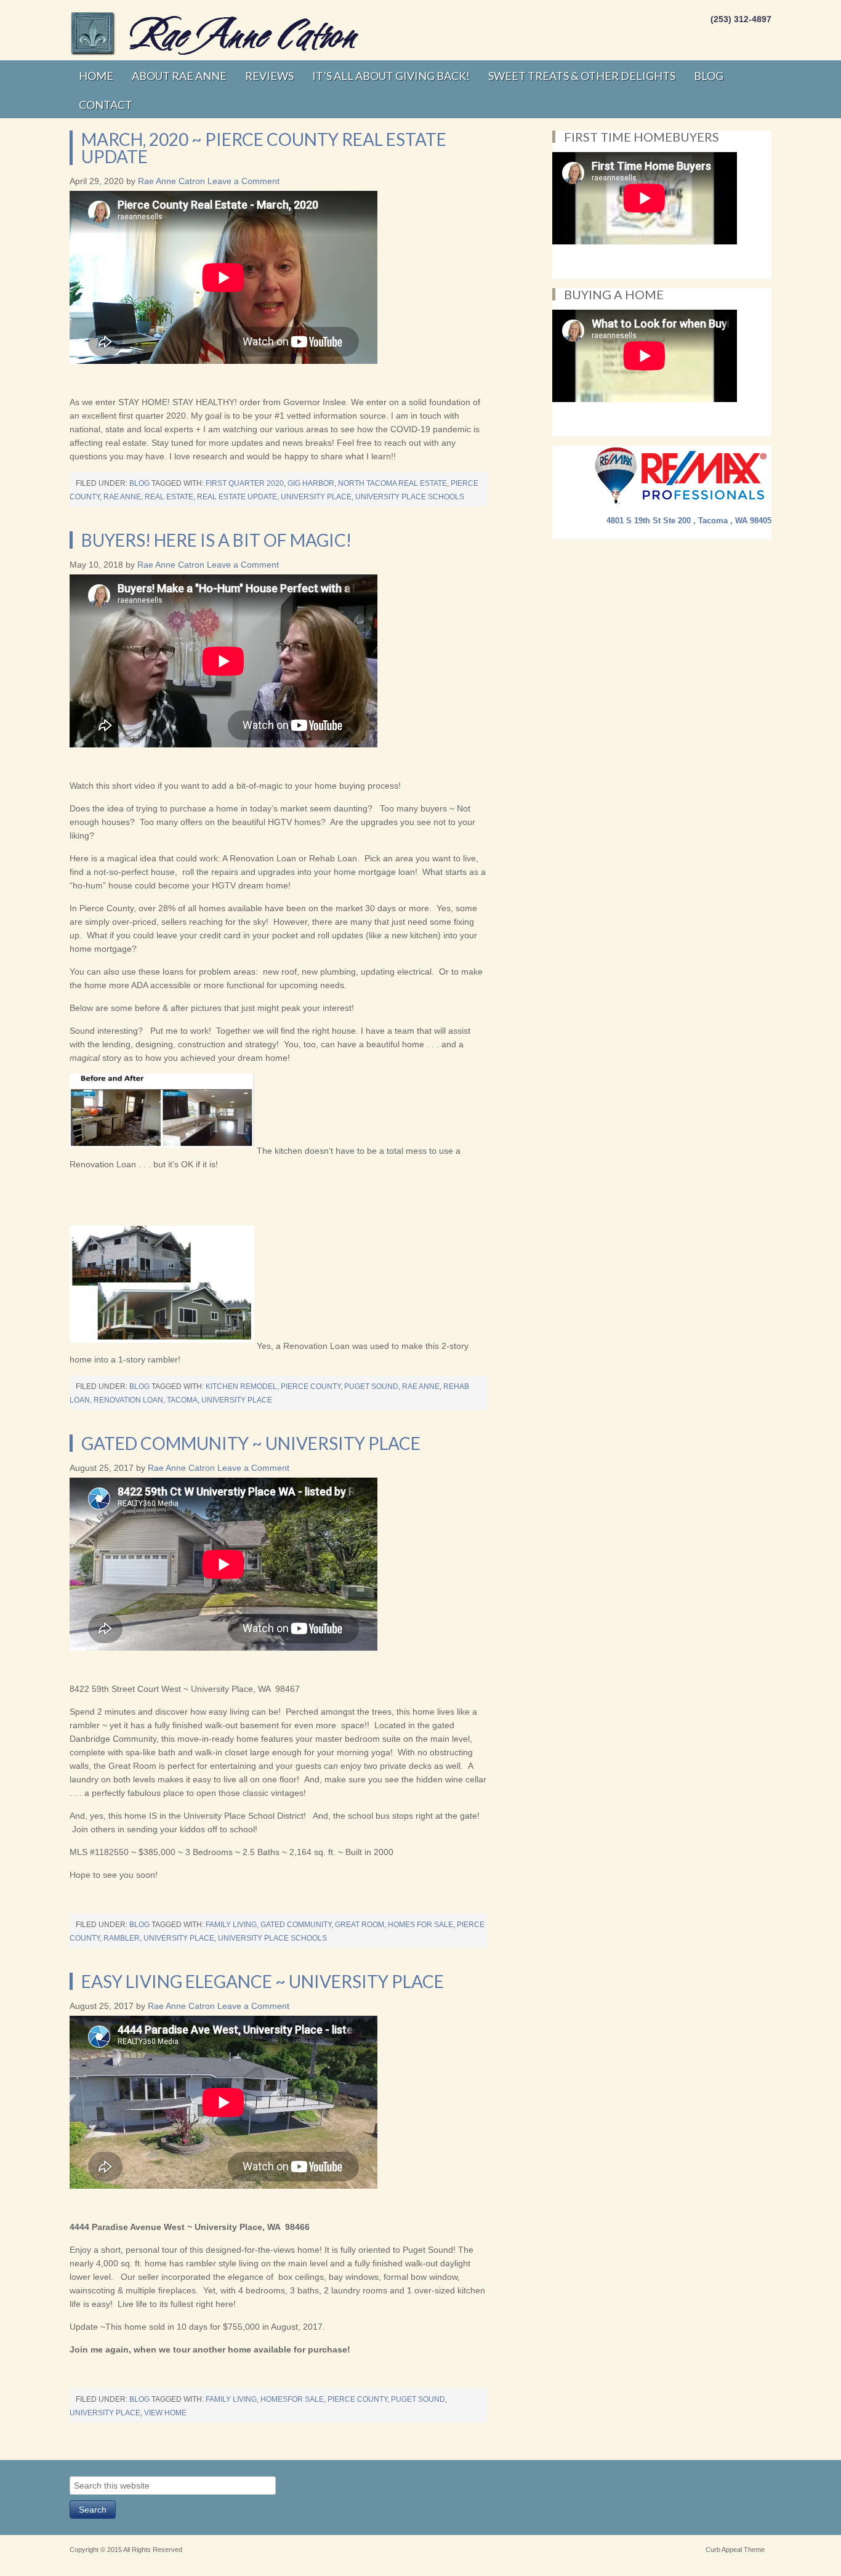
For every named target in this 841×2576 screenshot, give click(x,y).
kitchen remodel (241, 1387)
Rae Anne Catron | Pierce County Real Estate (217, 34)
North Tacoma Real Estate (392, 483)
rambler (122, 1938)
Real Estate (169, 497)
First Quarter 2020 (245, 483)
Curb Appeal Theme (735, 2550)
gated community (296, 1925)
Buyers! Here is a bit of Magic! (216, 540)
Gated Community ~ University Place (251, 1443)
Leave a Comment (243, 181)
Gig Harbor (311, 483)
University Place (316, 497)
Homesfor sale (292, 2399)
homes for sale (420, 1925)
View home (165, 2413)
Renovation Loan (128, 1400)
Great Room (360, 1925)
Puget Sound (371, 1387)
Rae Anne (122, 497)
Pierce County (311, 1387)
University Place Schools (410, 497)
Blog (139, 483)
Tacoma (182, 1400)
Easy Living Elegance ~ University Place (263, 1981)
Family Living (231, 1925)
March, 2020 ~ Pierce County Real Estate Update (264, 148)
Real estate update (237, 497)
